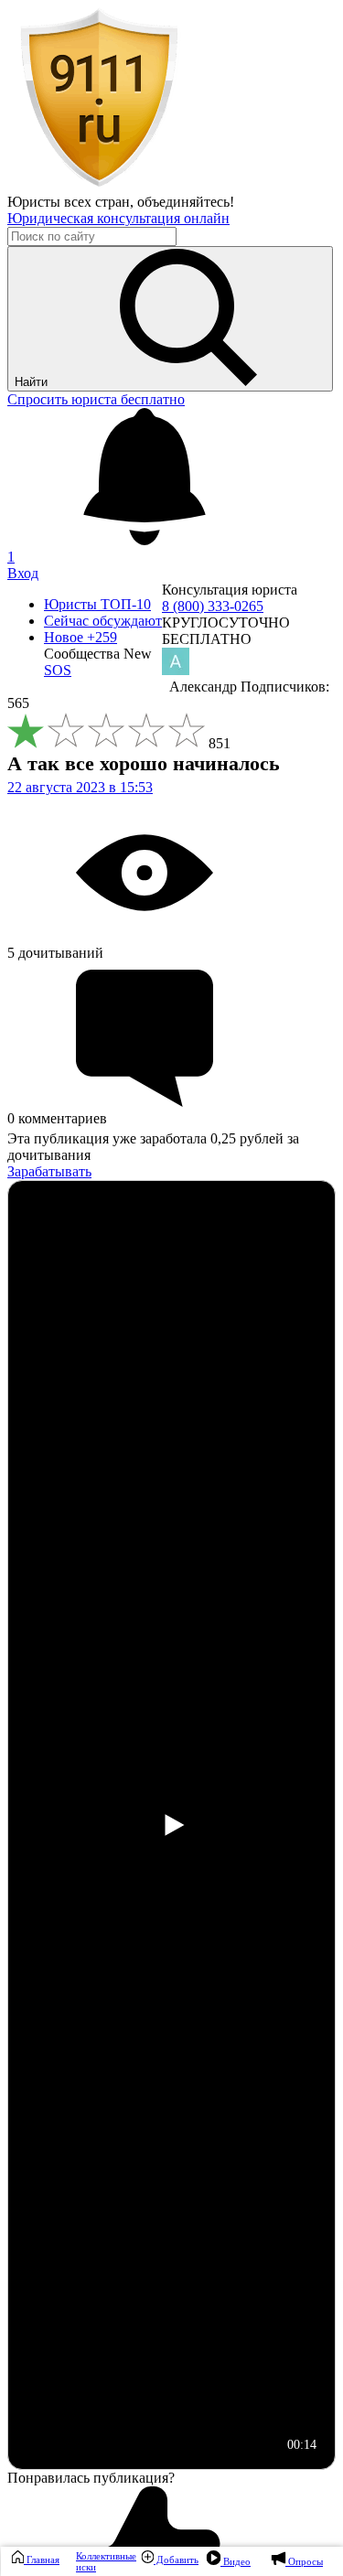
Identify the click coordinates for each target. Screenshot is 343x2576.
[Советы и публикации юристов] (99, 185)
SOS (58, 670)
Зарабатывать (49, 1171)
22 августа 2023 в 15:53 (80, 787)
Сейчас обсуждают (103, 621)
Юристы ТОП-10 (97, 604)
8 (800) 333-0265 (213, 606)
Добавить (176, 2560)
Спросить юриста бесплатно (96, 399)
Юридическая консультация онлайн (118, 218)
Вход (23, 573)
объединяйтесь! (186, 202)
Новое (80, 637)
